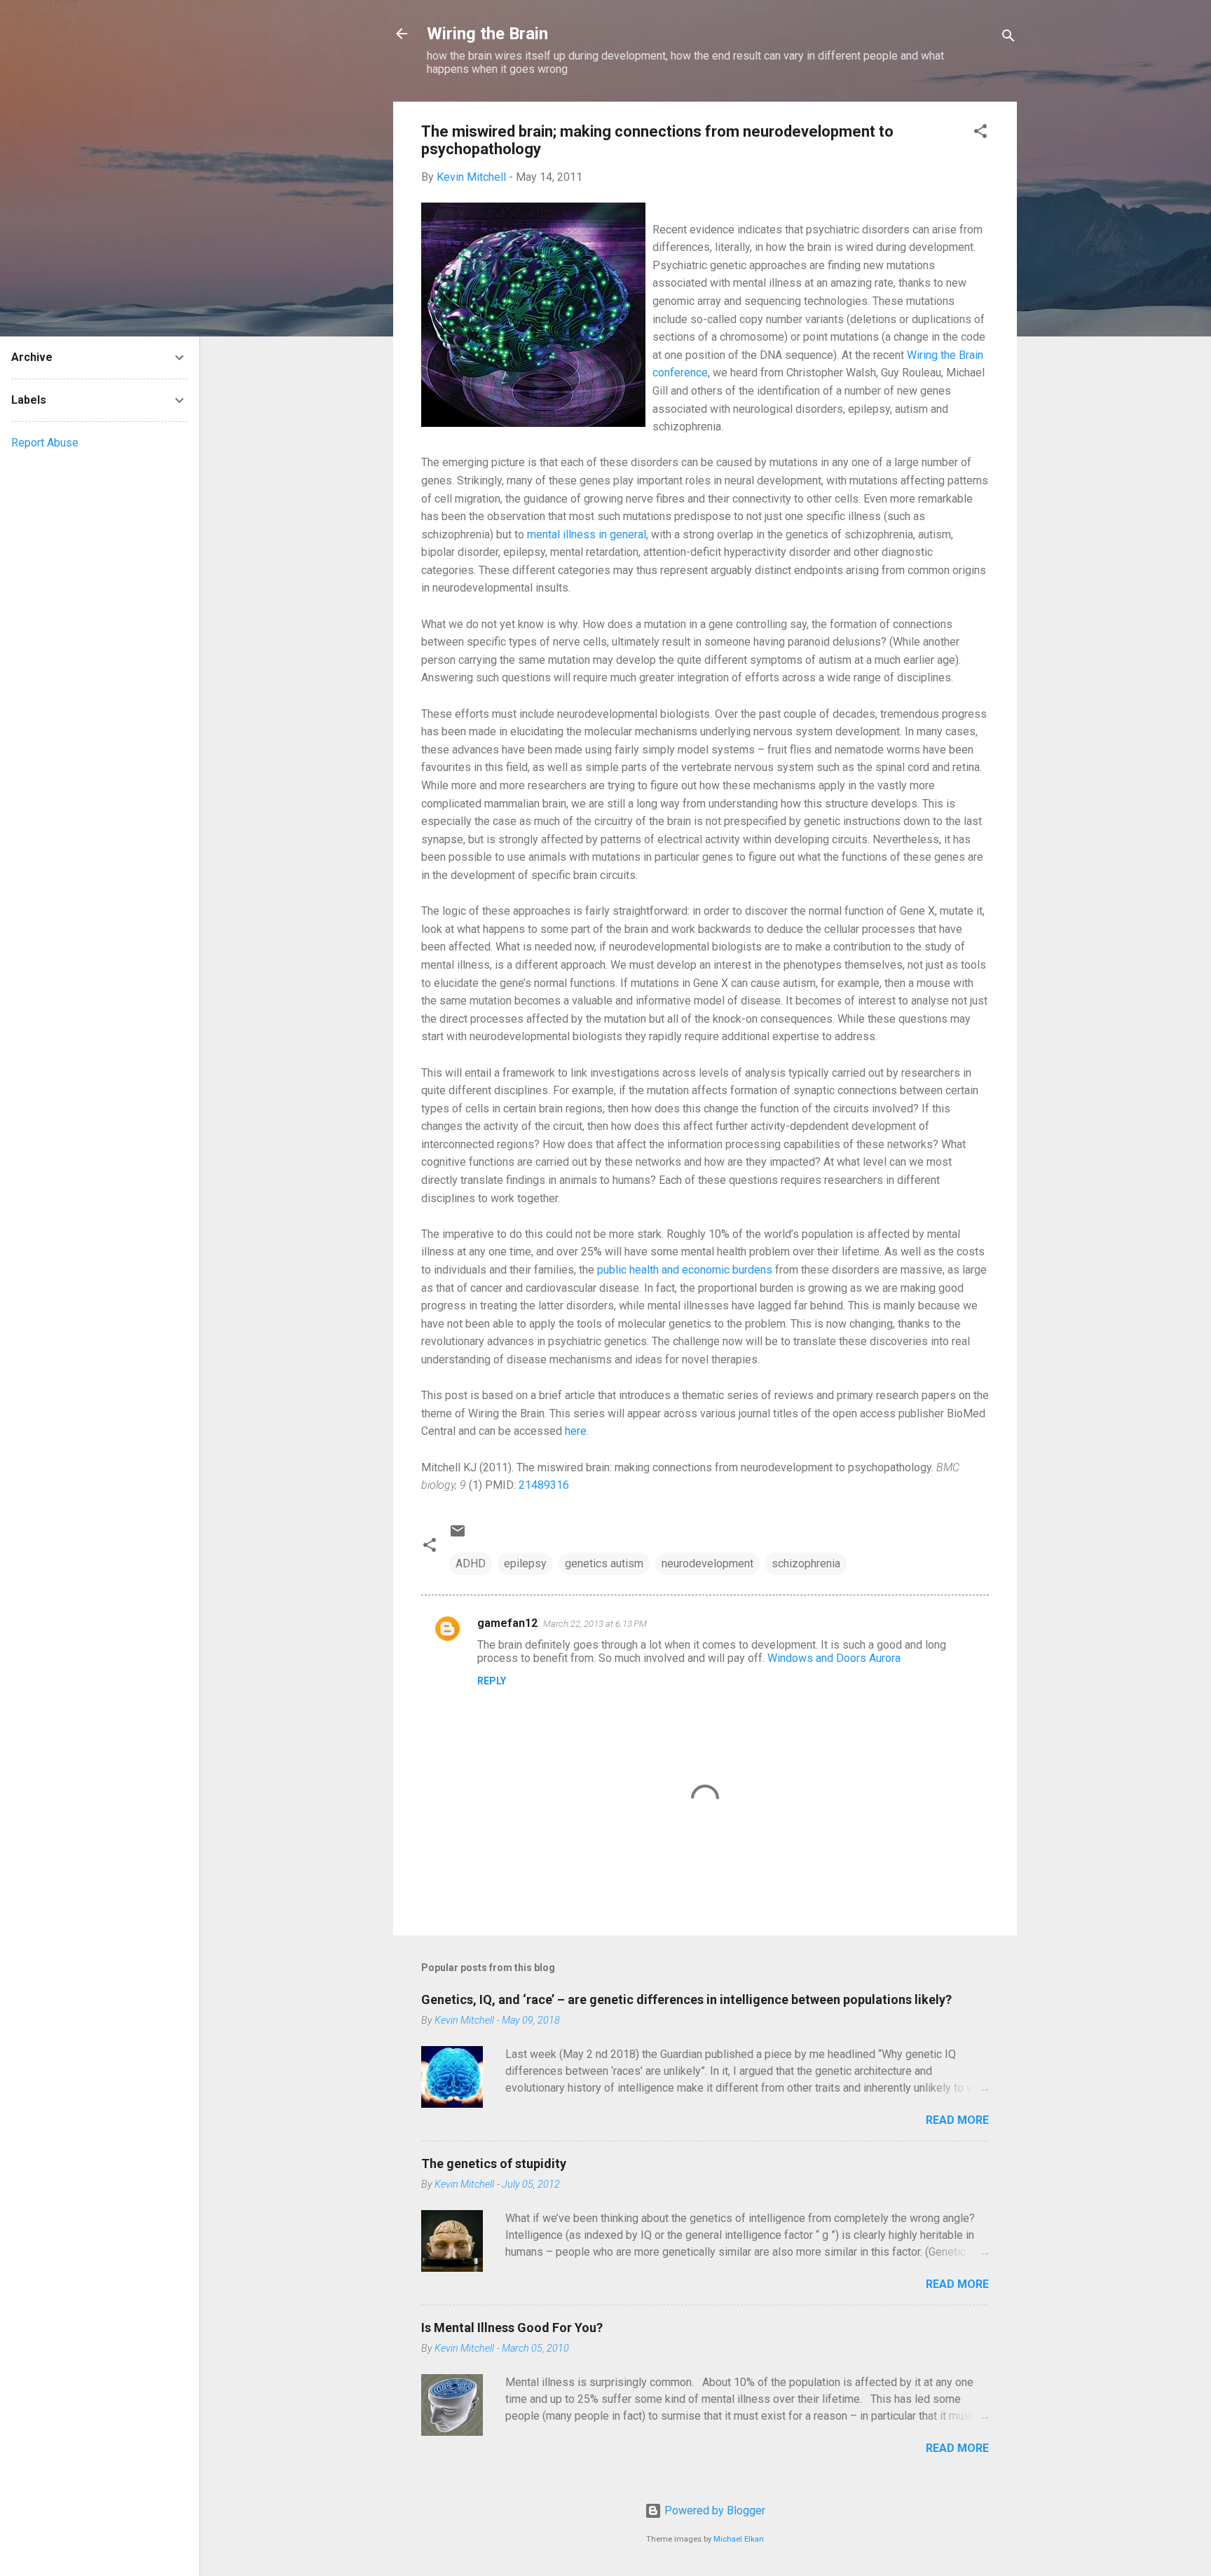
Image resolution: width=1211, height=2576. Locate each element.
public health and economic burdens (685, 1270)
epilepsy (525, 1563)
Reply (492, 1681)
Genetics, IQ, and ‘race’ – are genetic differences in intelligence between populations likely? (686, 1999)
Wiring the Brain (487, 34)
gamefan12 (507, 1623)
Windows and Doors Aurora (834, 1658)
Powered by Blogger (713, 2510)
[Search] (1008, 38)
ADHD (471, 1563)
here (576, 1431)
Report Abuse (45, 443)
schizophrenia (806, 1563)
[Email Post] (458, 1535)
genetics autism (604, 1563)
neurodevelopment (707, 1563)
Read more (957, 2120)
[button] (980, 134)
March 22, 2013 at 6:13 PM (595, 1624)
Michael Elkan (739, 2539)
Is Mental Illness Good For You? (512, 2328)
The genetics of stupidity (494, 2163)
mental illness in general (587, 534)
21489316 (544, 1485)
